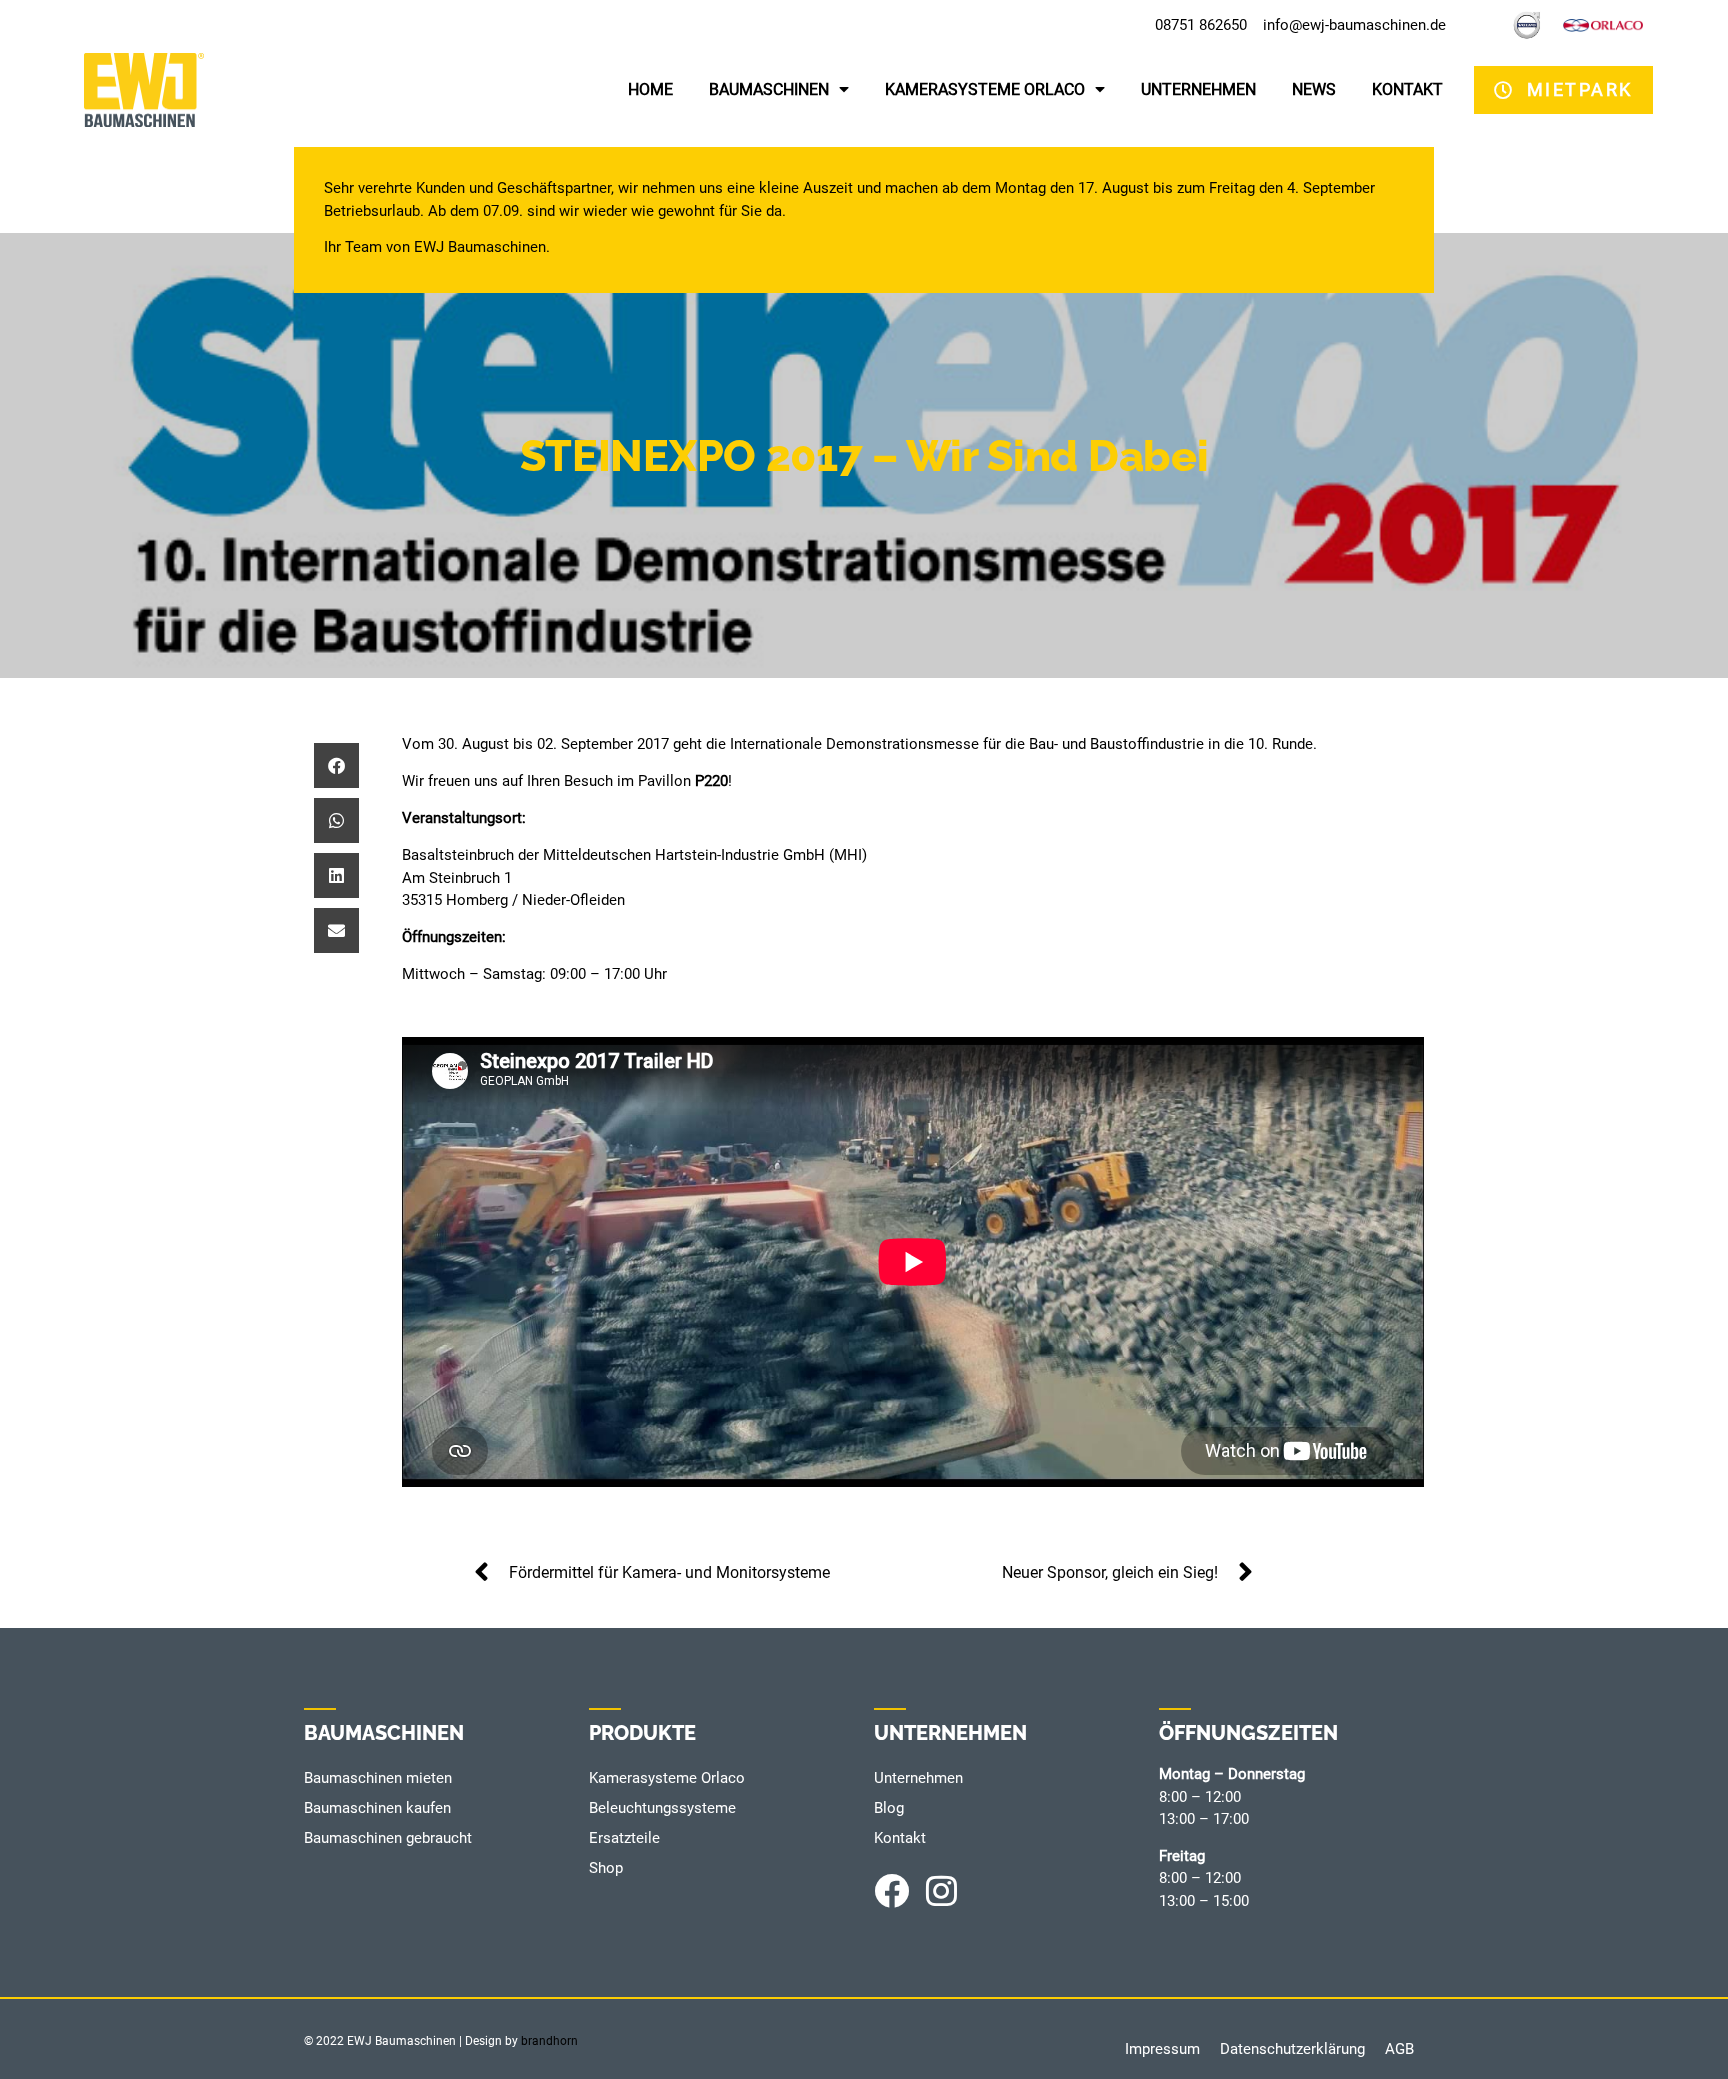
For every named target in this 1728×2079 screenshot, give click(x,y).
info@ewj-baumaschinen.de (1354, 25)
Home (650, 89)
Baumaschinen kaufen (377, 1808)
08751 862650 (1201, 25)
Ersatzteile (624, 1838)
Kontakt (1407, 89)
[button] (336, 765)
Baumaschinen (769, 89)
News (1314, 89)
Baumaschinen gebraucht (388, 1838)
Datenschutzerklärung (1292, 2049)
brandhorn (549, 2041)
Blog (889, 1808)
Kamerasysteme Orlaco (667, 1778)
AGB (1399, 2049)
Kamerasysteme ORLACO (985, 89)
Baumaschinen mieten (378, 1778)
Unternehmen (1198, 89)
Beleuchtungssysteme (662, 1808)
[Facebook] (891, 1890)
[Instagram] (941, 1890)
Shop (606, 1868)
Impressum (1162, 2049)
